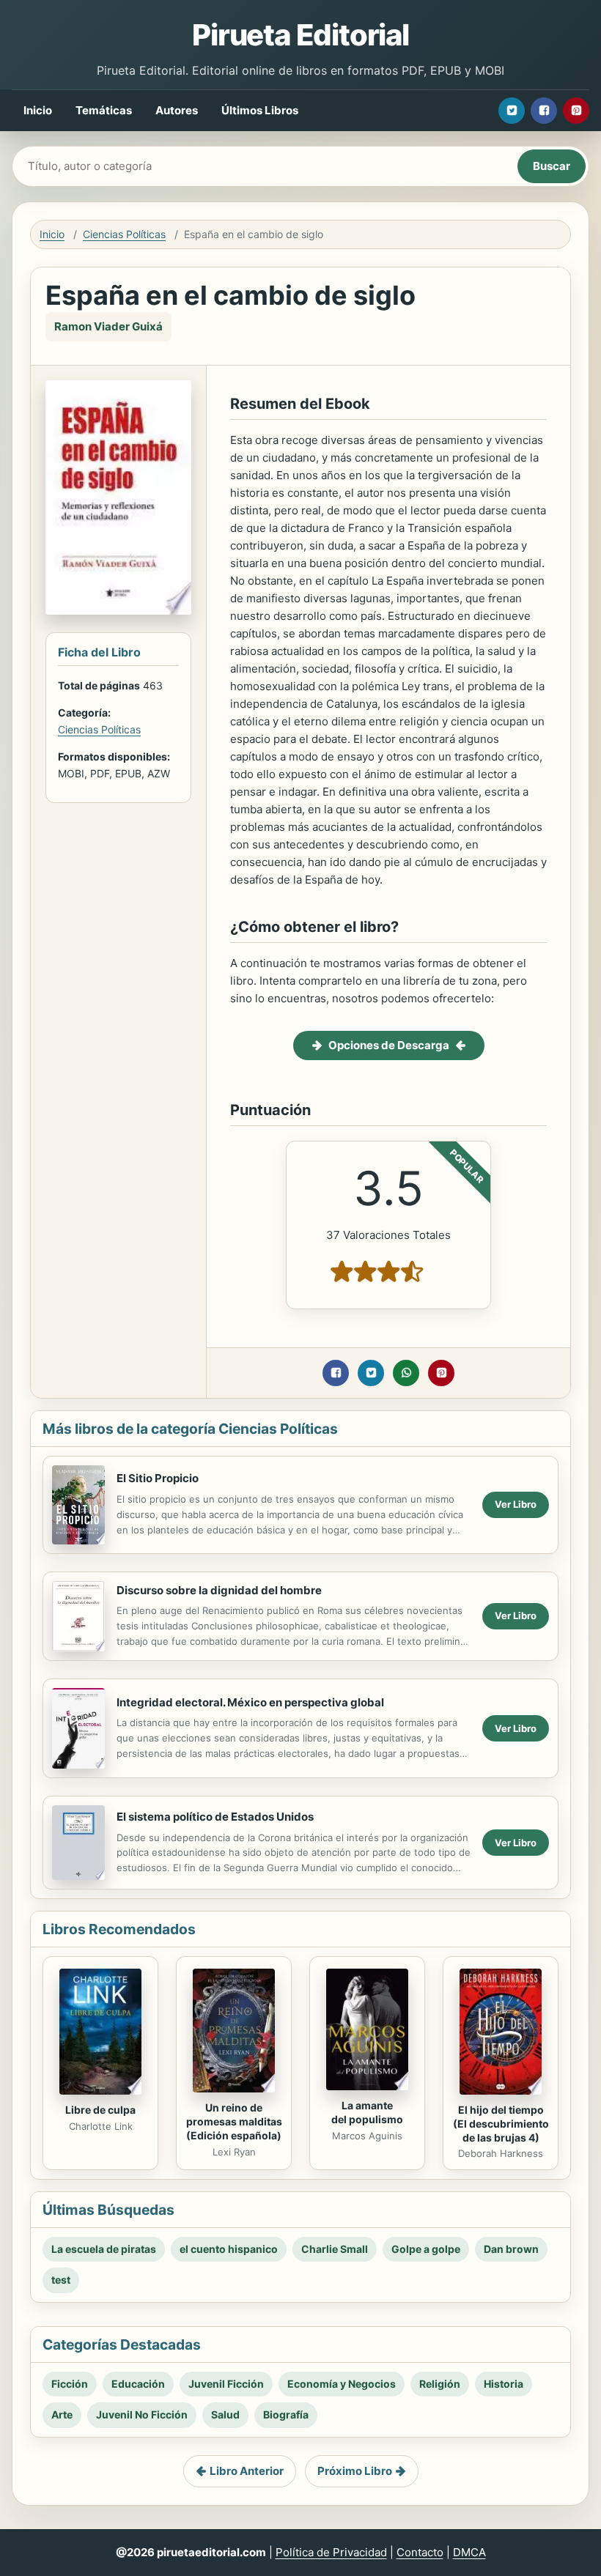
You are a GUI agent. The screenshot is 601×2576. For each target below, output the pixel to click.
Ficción (70, 2384)
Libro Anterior (247, 2471)
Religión (440, 2384)
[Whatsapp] (406, 1373)
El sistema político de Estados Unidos (215, 1817)
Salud (225, 2414)
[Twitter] (512, 111)
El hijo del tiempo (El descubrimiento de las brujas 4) (501, 2124)
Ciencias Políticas (124, 234)
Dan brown (511, 2249)
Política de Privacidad (331, 2552)
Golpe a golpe (426, 2249)
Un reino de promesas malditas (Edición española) (234, 2121)
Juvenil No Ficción (142, 2414)
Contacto (420, 2552)
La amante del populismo (367, 2112)
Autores (177, 110)
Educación (138, 2384)
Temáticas (104, 110)
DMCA (469, 2552)
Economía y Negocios (342, 2384)
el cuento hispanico (229, 2249)
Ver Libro (516, 1504)
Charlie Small (335, 2249)
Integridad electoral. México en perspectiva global (250, 1702)
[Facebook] (544, 111)
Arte (62, 2414)
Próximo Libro (355, 2471)
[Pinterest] (576, 111)
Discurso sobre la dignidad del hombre (219, 1590)
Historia (504, 2384)
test (61, 2280)
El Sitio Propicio (158, 1478)
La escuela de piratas (104, 2249)
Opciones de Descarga (389, 1045)
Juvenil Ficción (226, 2384)
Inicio (38, 110)
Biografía (286, 2414)
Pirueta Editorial (300, 35)
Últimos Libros (260, 110)
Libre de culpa (100, 2110)
